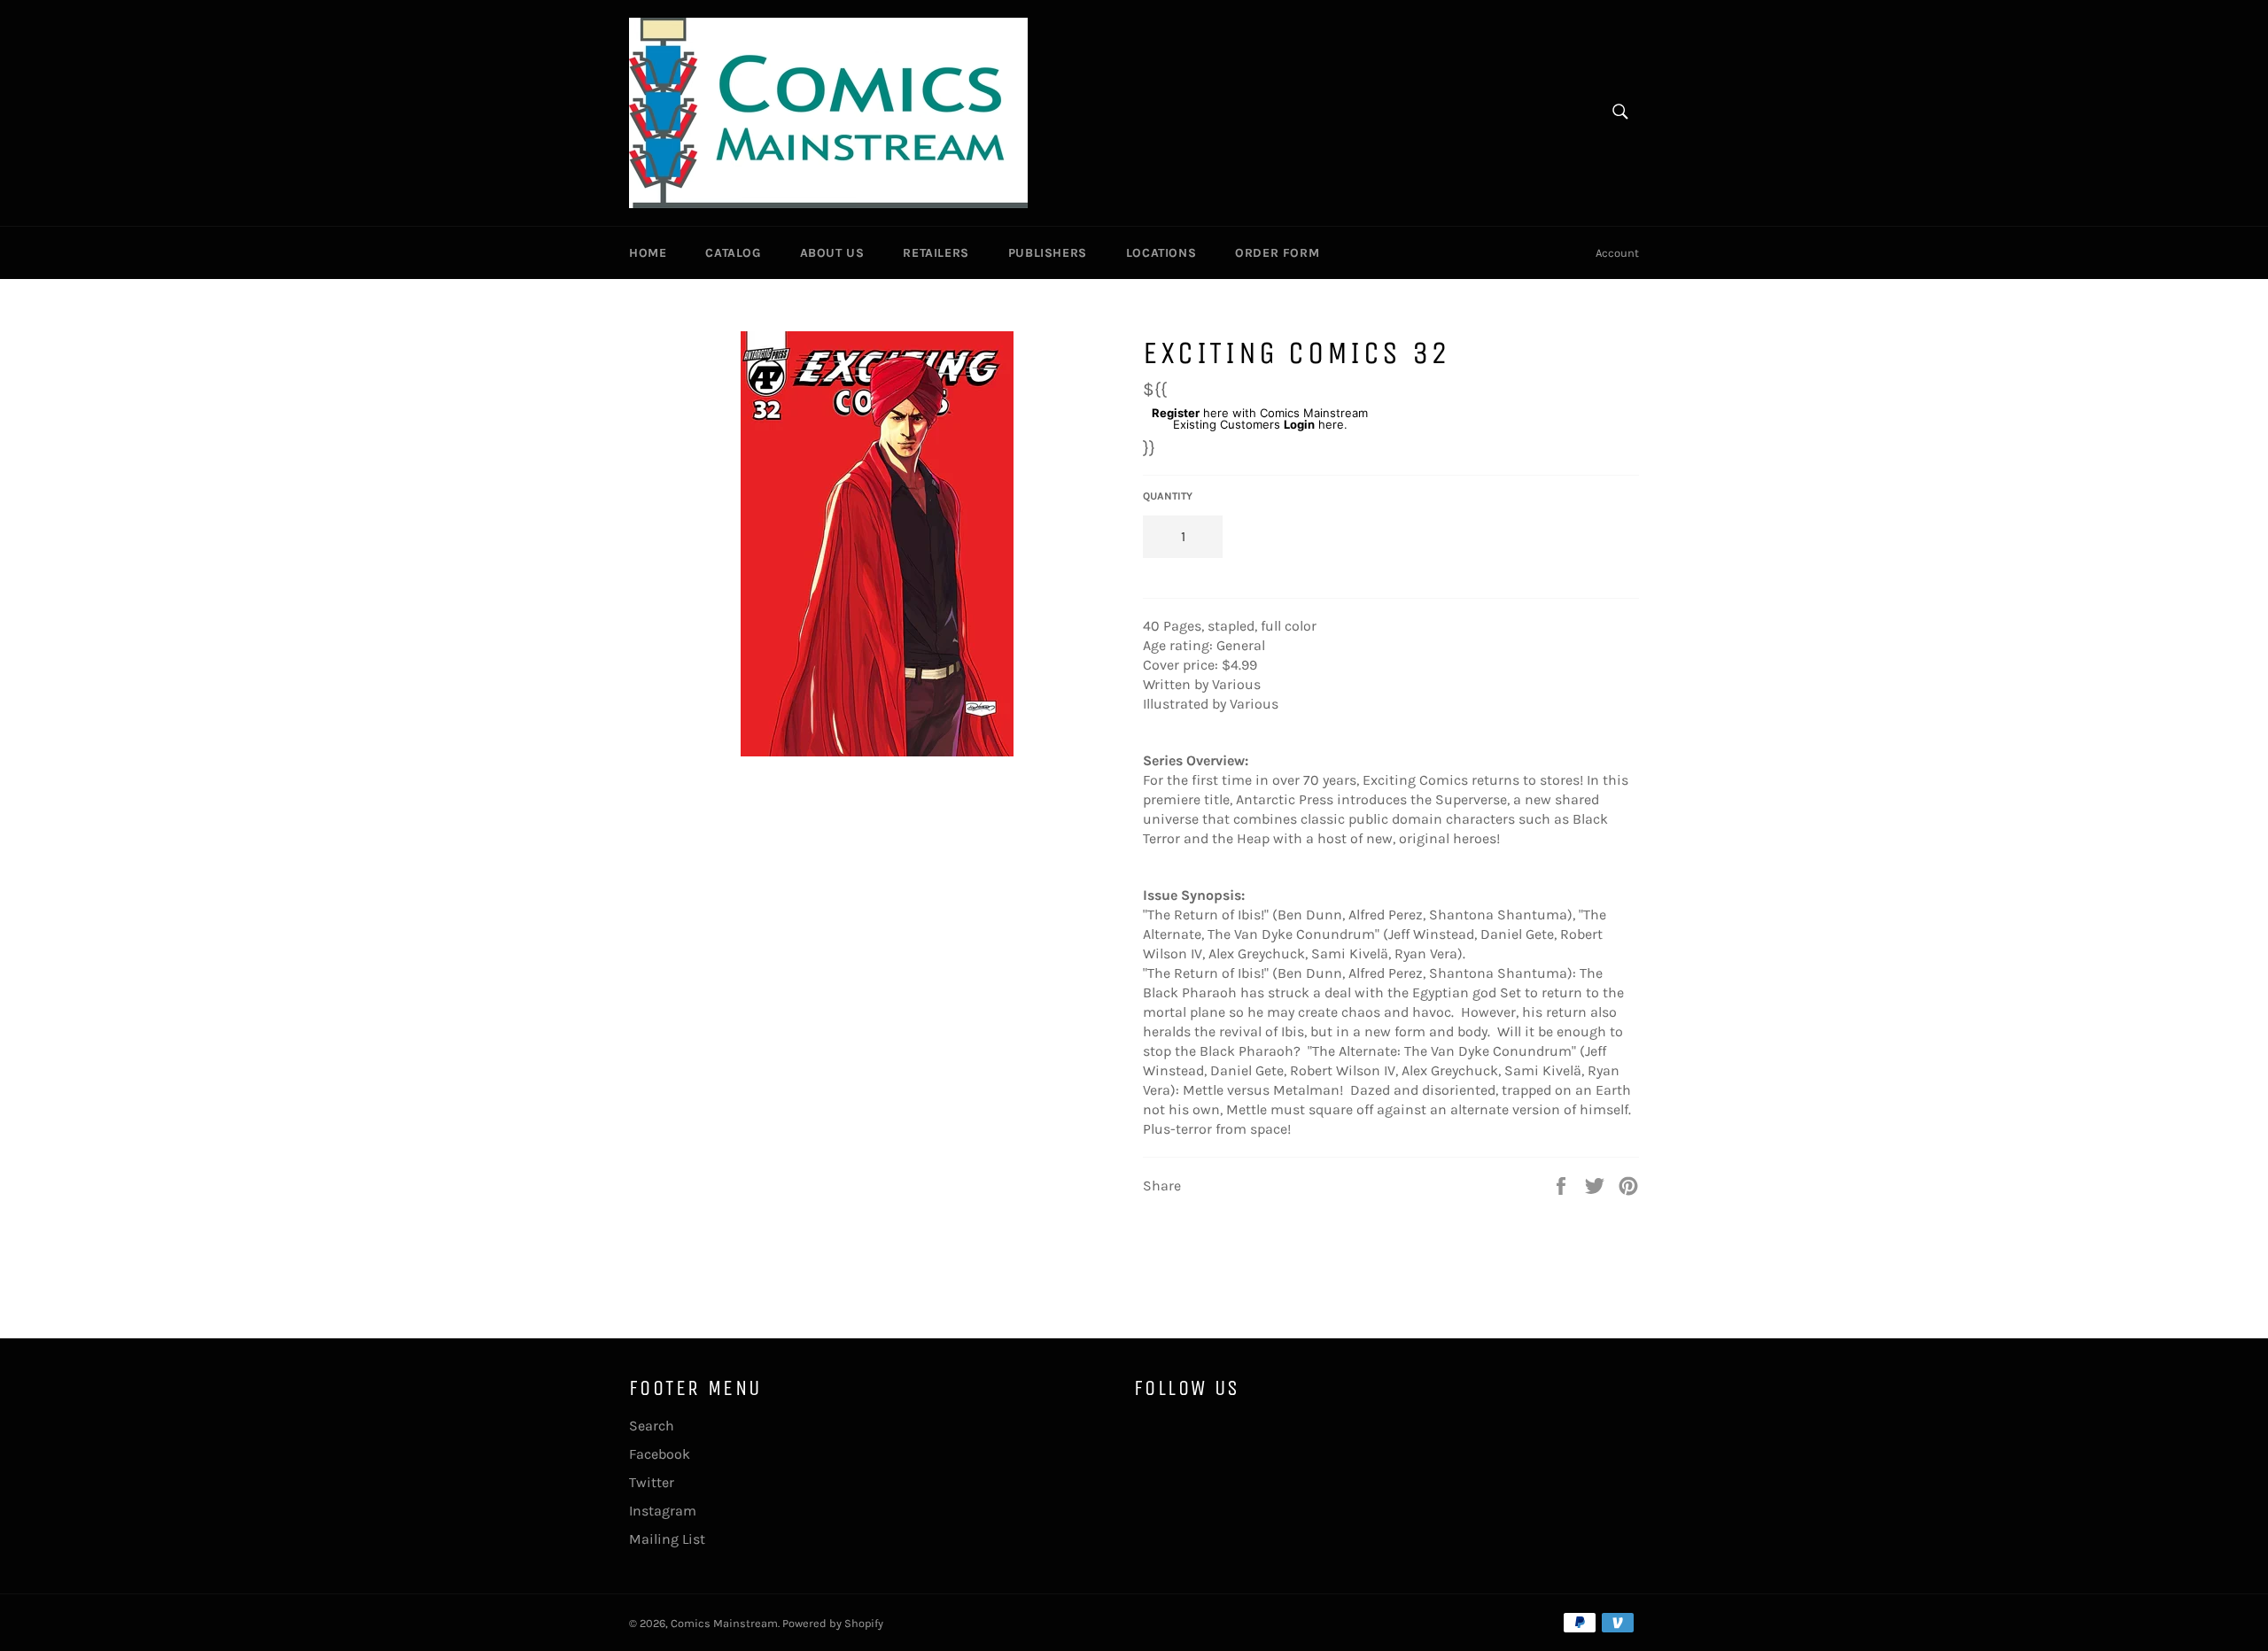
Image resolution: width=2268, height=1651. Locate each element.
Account (1617, 253)
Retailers (936, 253)
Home (648, 253)
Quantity (1168, 496)
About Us (832, 253)
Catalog (733, 253)
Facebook (660, 1454)
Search (652, 1426)
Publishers (1048, 253)
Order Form (1277, 253)
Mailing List (667, 1539)
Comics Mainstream (724, 1623)
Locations (1161, 253)
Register (1176, 413)
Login (1299, 424)
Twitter (652, 1482)
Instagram (663, 1511)
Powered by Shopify (833, 1623)
